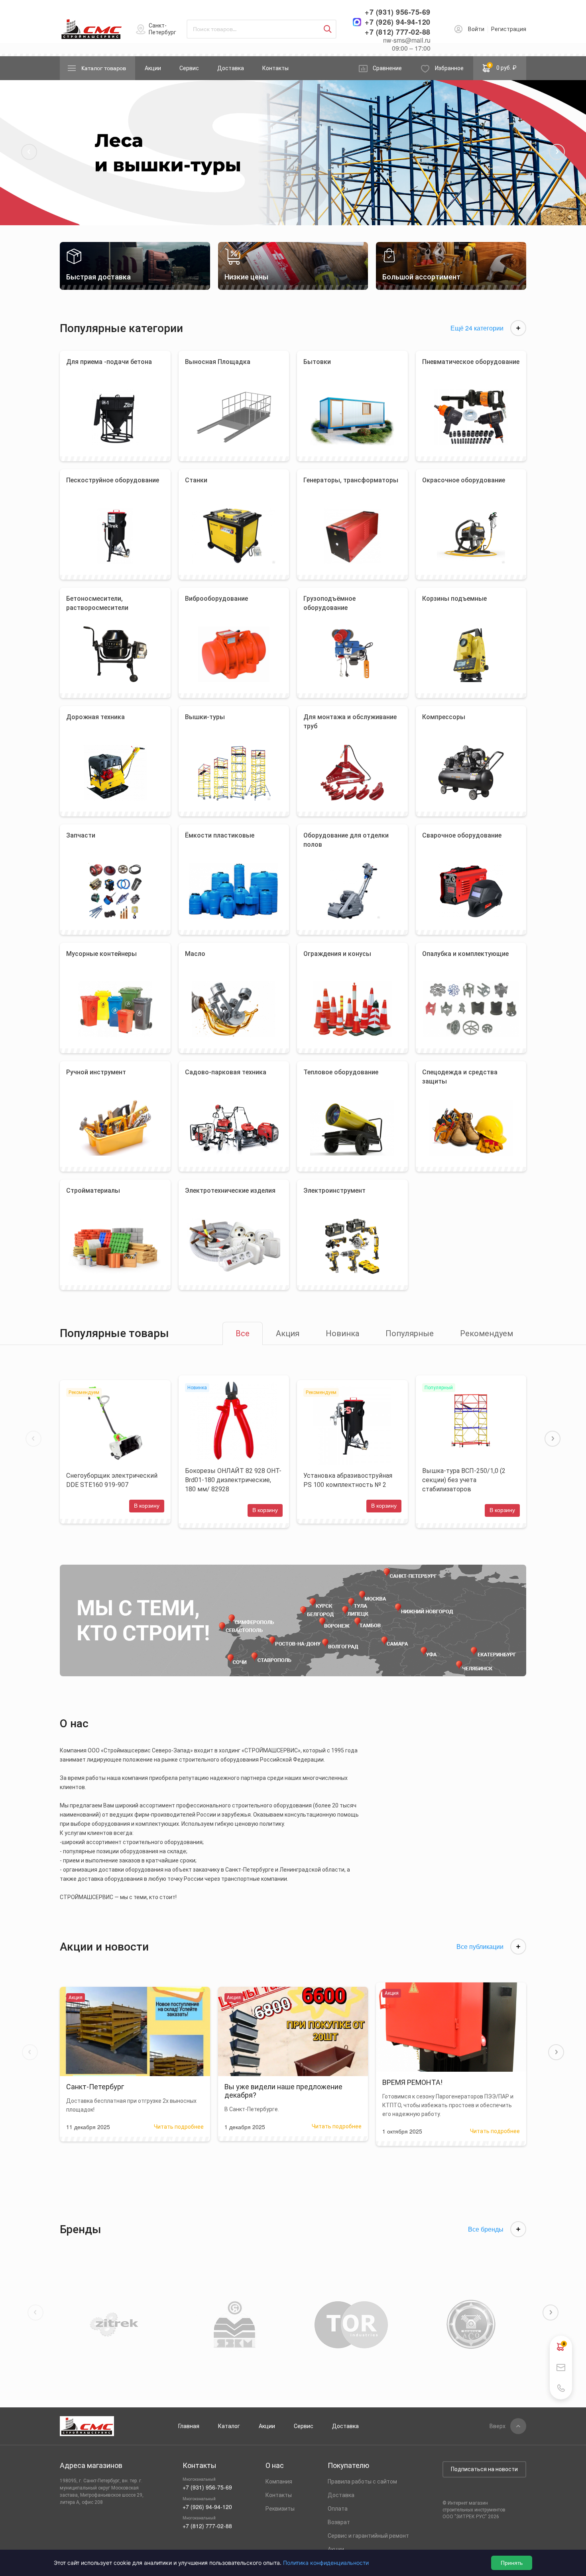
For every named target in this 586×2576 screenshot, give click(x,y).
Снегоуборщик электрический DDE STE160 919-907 (112, 1480)
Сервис (189, 68)
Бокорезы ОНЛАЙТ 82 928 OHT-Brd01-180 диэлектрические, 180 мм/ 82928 (233, 1480)
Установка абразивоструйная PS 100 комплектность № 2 (348, 1480)
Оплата (338, 2509)
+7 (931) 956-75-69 (398, 12)
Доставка (231, 68)
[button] (29, 152)
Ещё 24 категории (477, 328)
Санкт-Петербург (162, 29)
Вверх (498, 2426)
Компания (279, 2482)
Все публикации (480, 1947)
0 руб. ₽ (503, 67)
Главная (189, 2426)
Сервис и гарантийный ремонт (368, 2536)
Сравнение (387, 68)
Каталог (229, 2426)
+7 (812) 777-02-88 (398, 32)
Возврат (339, 2522)
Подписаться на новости (484, 2469)
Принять (512, 2563)
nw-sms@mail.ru (407, 40)
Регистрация (509, 29)
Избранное (449, 68)
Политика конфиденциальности (326, 2563)
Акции (153, 68)
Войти (476, 29)
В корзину (147, 1506)
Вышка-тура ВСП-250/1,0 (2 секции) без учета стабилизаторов (464, 1480)
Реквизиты (280, 2509)
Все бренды (486, 2229)
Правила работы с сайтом (362, 2482)
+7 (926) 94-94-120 (398, 22)
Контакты (275, 68)
